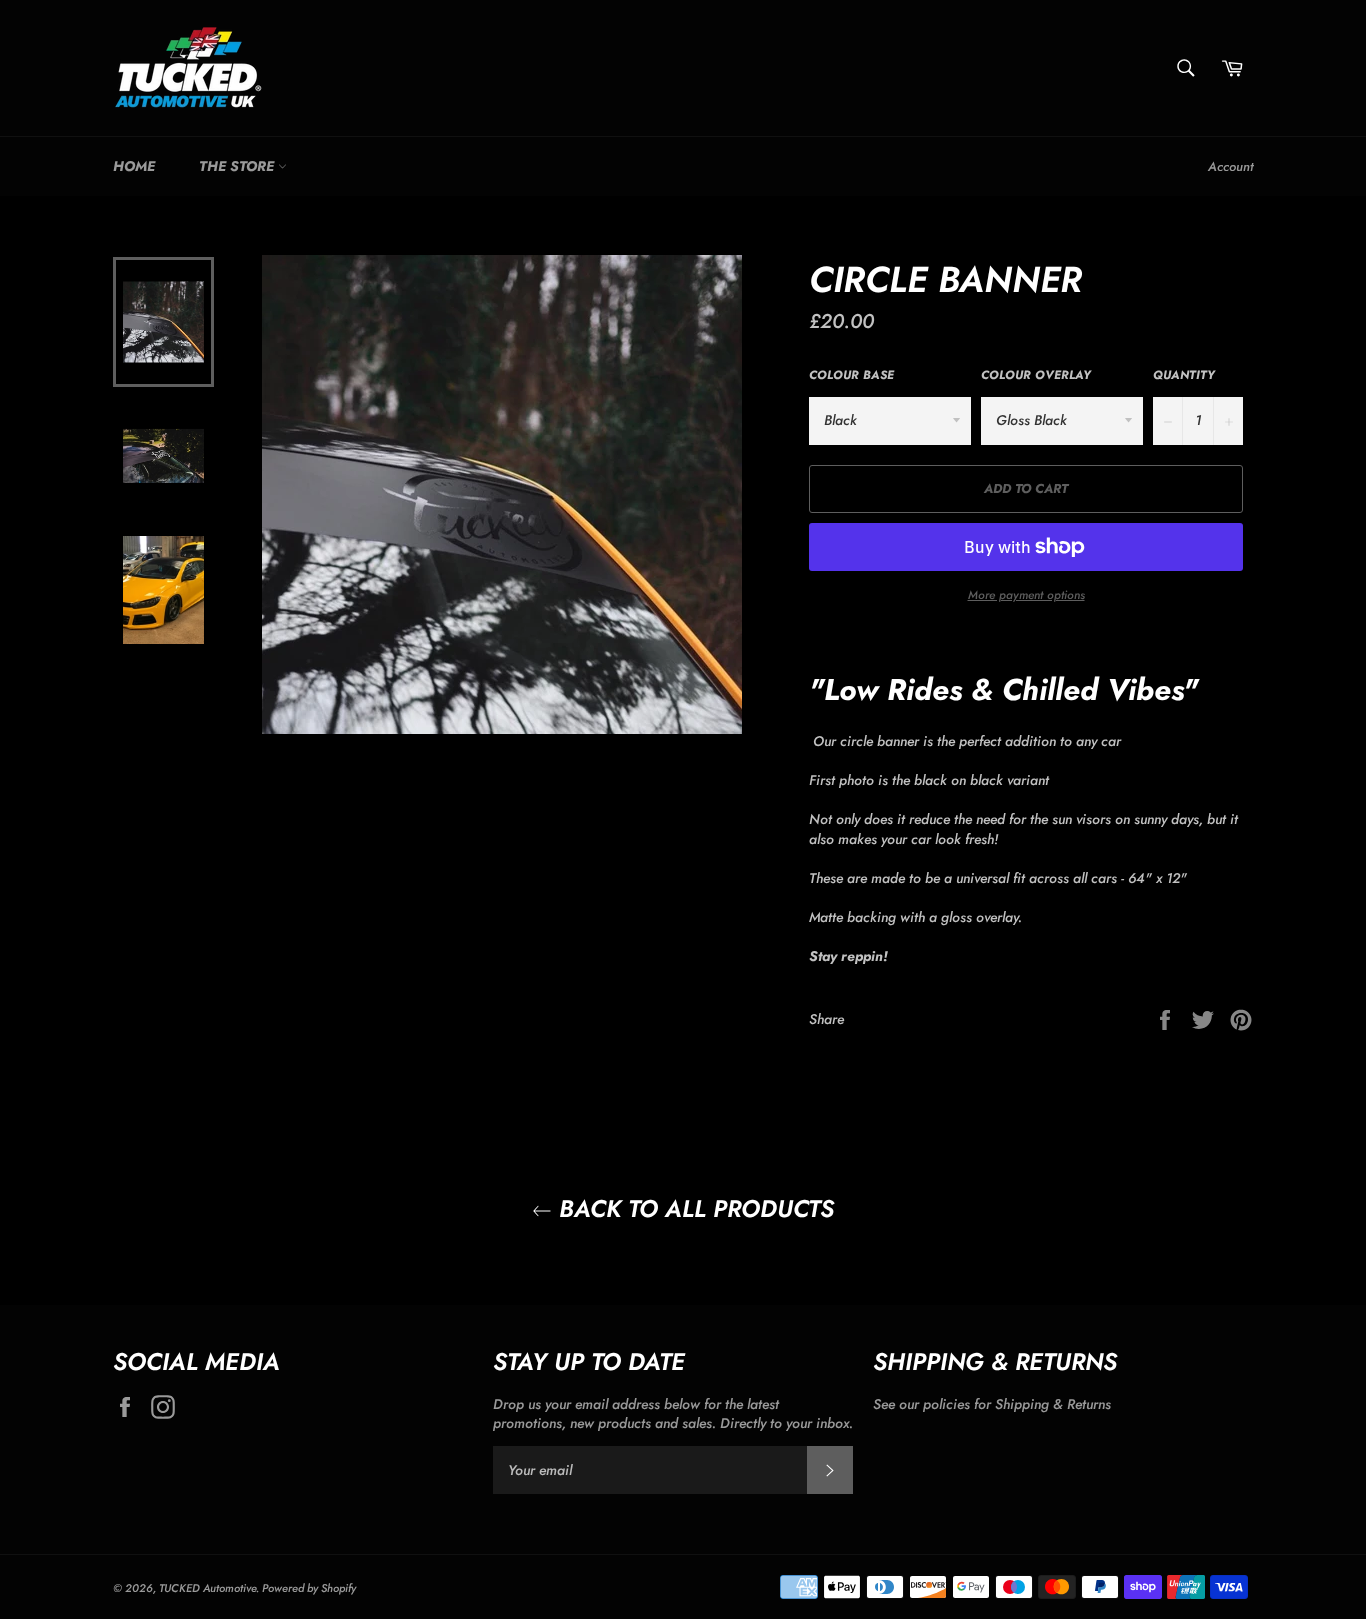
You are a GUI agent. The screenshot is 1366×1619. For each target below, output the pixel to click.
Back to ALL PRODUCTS (693, 1208)
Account (1230, 166)
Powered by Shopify (309, 1588)
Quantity (1184, 375)
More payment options (1026, 595)
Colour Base (851, 375)
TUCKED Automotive (207, 1588)
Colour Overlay (1036, 375)
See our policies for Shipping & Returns (992, 1404)
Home (134, 166)
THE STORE (238, 166)
